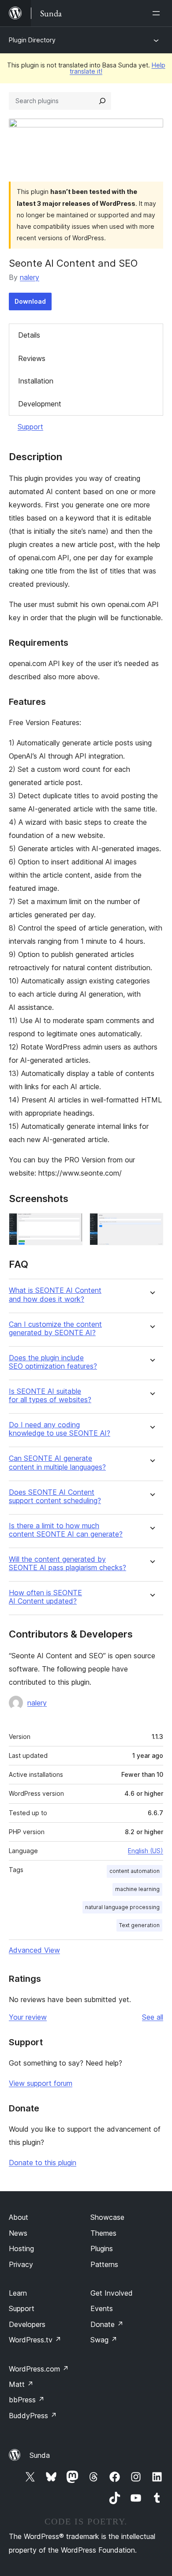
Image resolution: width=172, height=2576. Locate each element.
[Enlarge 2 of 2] (151, 1225)
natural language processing (122, 1907)
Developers (27, 2324)
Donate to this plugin (43, 2163)
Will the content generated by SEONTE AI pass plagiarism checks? (67, 1563)
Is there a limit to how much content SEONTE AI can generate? (66, 1530)
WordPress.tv (35, 2340)
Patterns (104, 2264)
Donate (107, 2324)
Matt (21, 2384)
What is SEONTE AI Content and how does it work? (55, 1295)
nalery (30, 277)
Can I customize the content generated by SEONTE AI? (55, 1329)
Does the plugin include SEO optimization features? (53, 1362)
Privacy (21, 2264)
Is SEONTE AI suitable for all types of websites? (50, 1396)
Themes (103, 2233)
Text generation (139, 1925)
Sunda (40, 2455)
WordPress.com (39, 2369)
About (19, 2217)
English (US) (146, 1851)
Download (30, 301)
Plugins (102, 2248)
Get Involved (112, 2293)
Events (102, 2308)
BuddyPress (33, 2416)
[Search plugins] (102, 101)
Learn (18, 2293)
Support (30, 427)
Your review (28, 2017)
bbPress (27, 2400)
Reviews (32, 358)
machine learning (137, 1889)
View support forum (41, 2083)
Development (40, 404)
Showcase (107, 2217)
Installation (36, 381)
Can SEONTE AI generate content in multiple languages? (57, 1463)
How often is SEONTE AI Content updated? (45, 1597)
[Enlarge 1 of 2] (71, 1225)
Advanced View (34, 1950)
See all (153, 2017)
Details (29, 335)
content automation (135, 1871)
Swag (104, 2340)
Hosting (21, 2248)
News (18, 2233)
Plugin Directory (32, 40)
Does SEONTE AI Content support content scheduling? (55, 1496)
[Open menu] (158, 13)
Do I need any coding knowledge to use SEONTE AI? (60, 1429)
